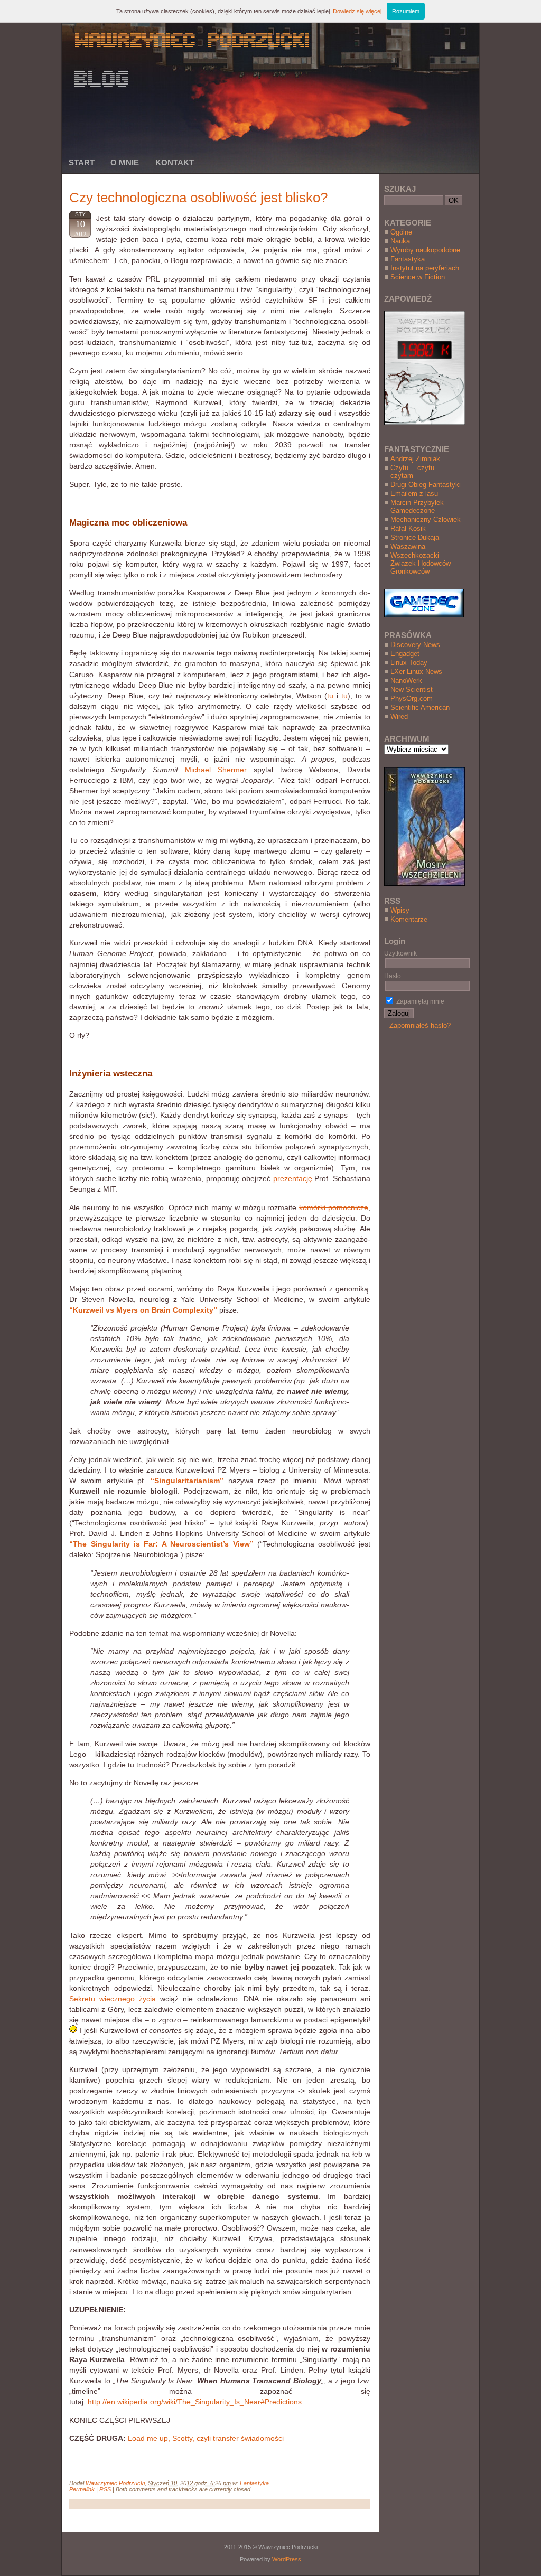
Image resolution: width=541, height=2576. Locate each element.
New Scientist (412, 690)
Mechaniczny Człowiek (426, 519)
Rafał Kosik (408, 528)
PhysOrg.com (412, 699)
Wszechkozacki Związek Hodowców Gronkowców (421, 563)
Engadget (405, 654)
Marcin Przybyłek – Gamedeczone (420, 507)
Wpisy (400, 910)
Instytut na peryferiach (425, 268)
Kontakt (175, 162)
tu (330, 696)
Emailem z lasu (414, 494)
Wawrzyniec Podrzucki (115, 2483)
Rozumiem (406, 11)
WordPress (287, 2559)
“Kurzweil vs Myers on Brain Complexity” (143, 1310)
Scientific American (420, 708)
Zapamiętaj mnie (419, 1001)
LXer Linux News (416, 672)
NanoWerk (406, 681)
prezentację (293, 1178)
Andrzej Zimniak (415, 459)
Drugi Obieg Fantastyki (426, 485)
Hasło (393, 976)
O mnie (125, 162)
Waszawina (408, 546)
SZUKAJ (400, 189)
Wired (399, 716)
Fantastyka (254, 2483)
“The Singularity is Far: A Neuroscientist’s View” (161, 1544)
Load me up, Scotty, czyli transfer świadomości (206, 2438)
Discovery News (415, 645)
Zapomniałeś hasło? (420, 1025)
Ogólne (401, 232)
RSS (105, 2489)
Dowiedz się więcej (357, 11)
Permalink (82, 2489)
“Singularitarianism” (185, 1481)
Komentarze (409, 919)
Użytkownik (400, 953)
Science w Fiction (418, 277)
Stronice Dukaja (415, 537)
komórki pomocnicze (334, 1207)
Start (82, 162)
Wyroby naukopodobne (425, 250)
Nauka (400, 241)
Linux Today (409, 663)
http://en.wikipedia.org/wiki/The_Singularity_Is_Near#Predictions (195, 2402)
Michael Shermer (216, 770)
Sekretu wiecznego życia (113, 1999)
